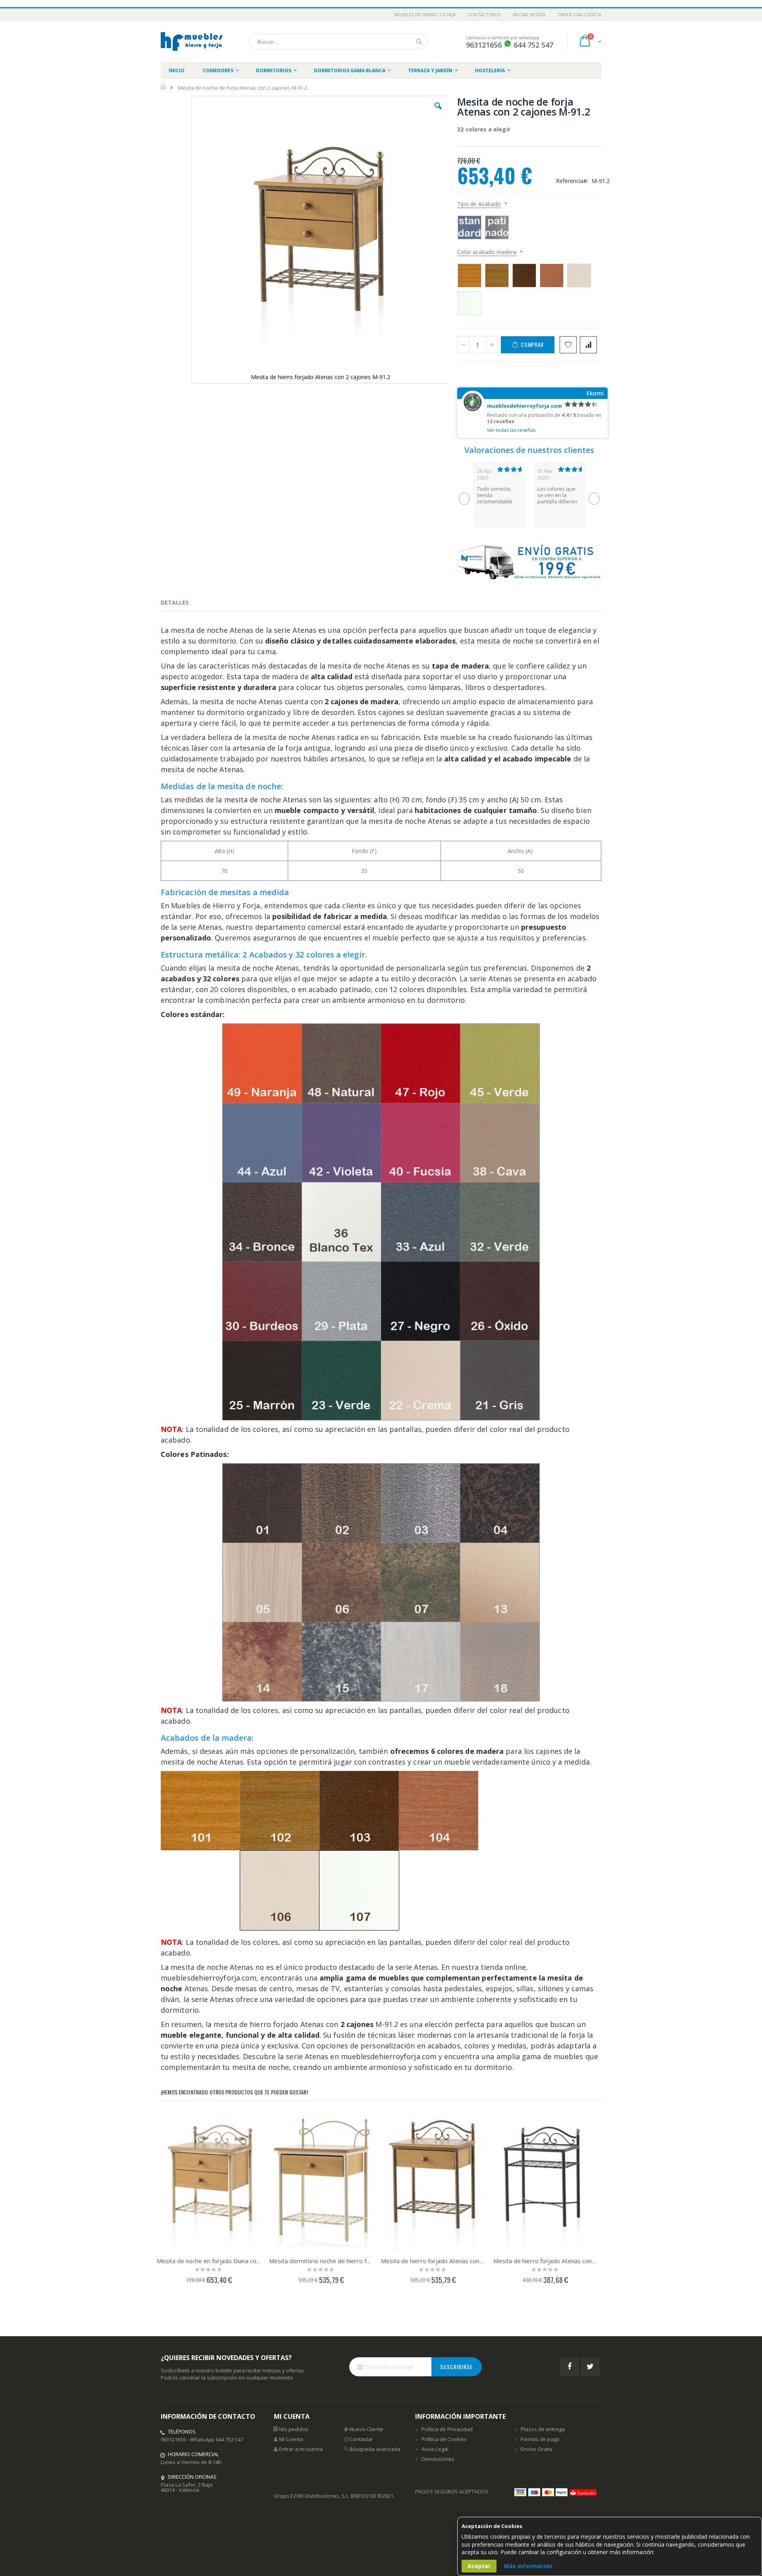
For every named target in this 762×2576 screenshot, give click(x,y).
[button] (438, 112)
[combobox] (339, 42)
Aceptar (479, 2566)
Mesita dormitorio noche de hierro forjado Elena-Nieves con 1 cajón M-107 (321, 2261)
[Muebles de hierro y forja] (193, 41)
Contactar (361, 2439)
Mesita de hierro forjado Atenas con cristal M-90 (546, 2261)
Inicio (164, 87)
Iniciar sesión (529, 14)
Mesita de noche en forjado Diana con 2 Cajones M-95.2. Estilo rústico (209, 2261)
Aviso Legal (435, 2449)
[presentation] (181, 604)
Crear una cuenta (579, 14)
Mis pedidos (294, 2429)
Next (594, 499)
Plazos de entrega (543, 2429)
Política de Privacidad (447, 2429)
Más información (528, 2566)
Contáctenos (484, 14)
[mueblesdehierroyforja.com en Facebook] (570, 2367)
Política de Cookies (444, 2439)
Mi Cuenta (291, 2439)
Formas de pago (540, 2439)
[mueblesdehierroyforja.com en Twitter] (590, 2367)
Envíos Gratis (537, 2449)
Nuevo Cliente (367, 2429)
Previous (464, 499)
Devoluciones (438, 2459)
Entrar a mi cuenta (301, 2449)
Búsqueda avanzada (375, 2449)
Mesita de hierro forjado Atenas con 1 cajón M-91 (433, 2261)
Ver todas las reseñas (511, 430)
